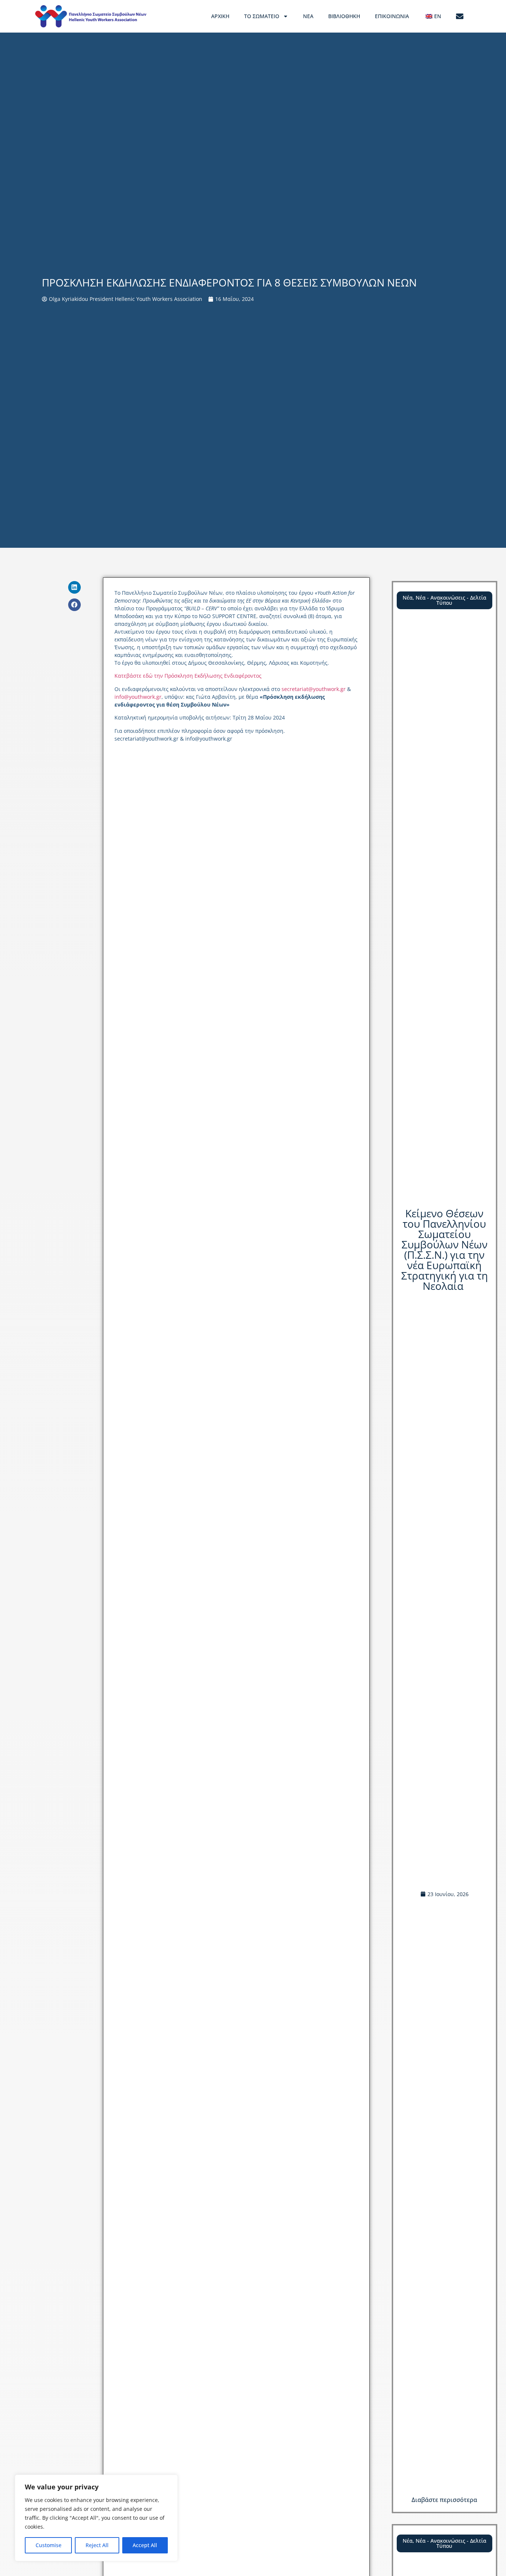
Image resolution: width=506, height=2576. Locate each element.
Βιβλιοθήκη (344, 16)
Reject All (97, 2545)
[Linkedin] (74, 587)
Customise (49, 2545)
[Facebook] (74, 605)
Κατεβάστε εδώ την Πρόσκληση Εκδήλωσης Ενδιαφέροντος (188, 676)
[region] (96, 2518)
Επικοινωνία (392, 16)
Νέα (308, 16)
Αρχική (220, 16)
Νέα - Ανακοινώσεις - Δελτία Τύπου (451, 600)
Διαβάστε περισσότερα (444, 2500)
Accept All (145, 2545)
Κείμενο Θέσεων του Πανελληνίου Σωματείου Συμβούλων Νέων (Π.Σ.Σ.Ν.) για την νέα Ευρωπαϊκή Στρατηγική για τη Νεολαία (445, 1250)
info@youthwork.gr (138, 697)
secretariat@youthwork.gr (314, 689)
